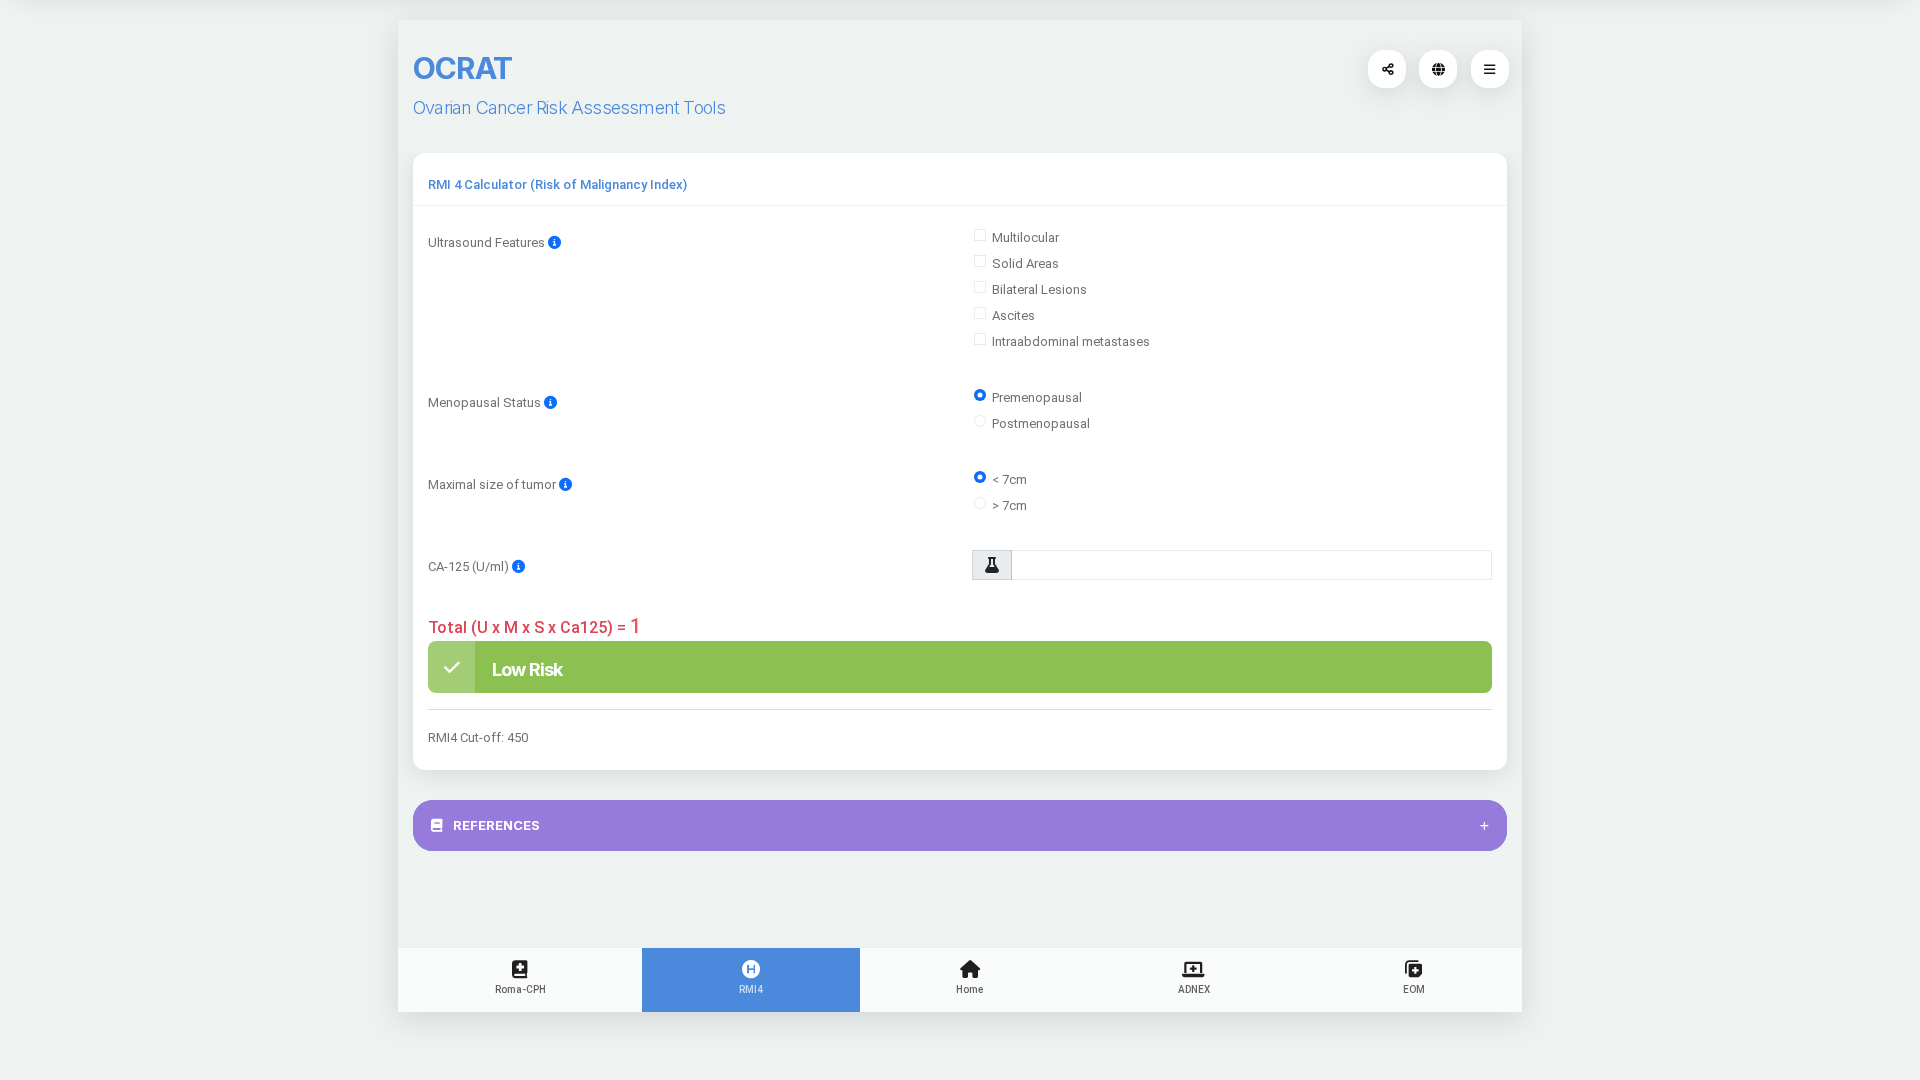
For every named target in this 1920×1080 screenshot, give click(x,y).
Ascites (1013, 315)
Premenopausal (1037, 397)
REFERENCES (495, 825)
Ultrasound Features (488, 242)
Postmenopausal (1041, 423)
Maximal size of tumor (493, 484)
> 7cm (1009, 505)
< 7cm (1009, 479)
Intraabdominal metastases (1071, 341)
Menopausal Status (484, 402)
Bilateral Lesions (1039, 289)
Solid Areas (1025, 263)
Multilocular (1025, 237)
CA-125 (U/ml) (470, 566)
